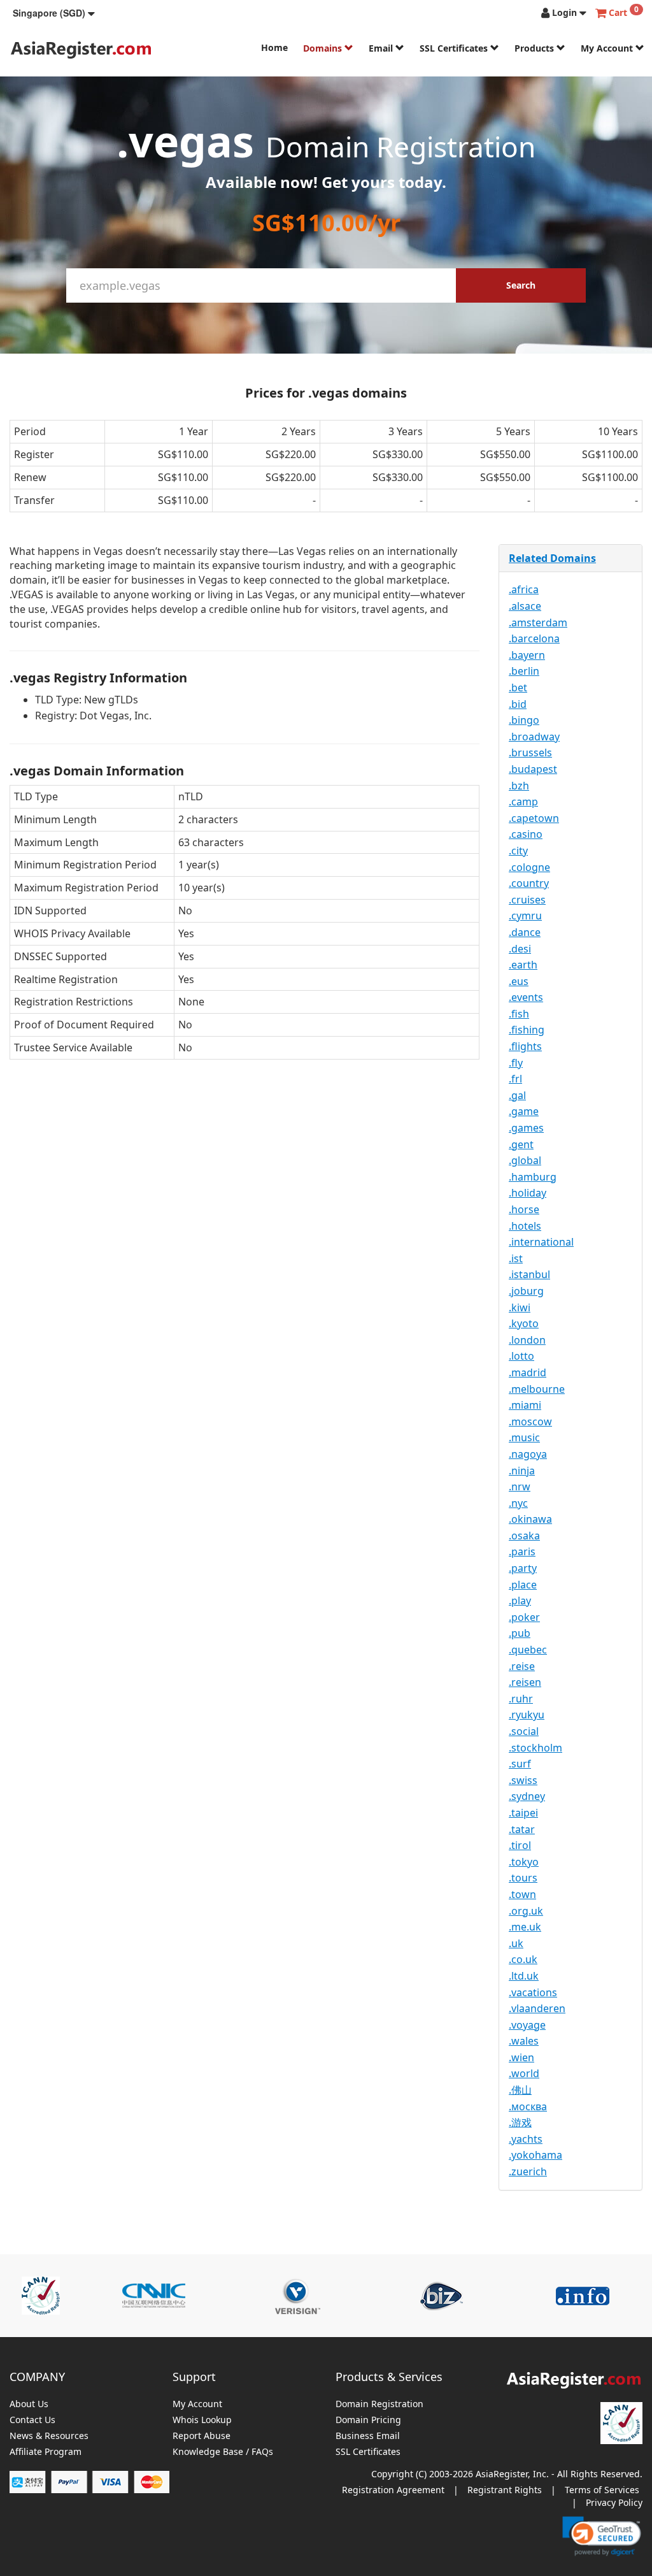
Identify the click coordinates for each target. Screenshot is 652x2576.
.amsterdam (538, 622)
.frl (515, 1079)
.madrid (528, 1372)
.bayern (527, 655)
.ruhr (521, 1699)
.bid (518, 704)
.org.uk (526, 1911)
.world (524, 2073)
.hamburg (533, 1177)
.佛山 (520, 2090)
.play (520, 1601)
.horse (524, 1209)
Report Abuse (202, 2436)
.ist (516, 1258)
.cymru (525, 916)
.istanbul (529, 1274)
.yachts (526, 2139)
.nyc (518, 1503)
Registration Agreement (393, 2490)
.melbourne (537, 1389)
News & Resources (49, 2436)
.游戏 (520, 2122)
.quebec (528, 1650)
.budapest (533, 769)
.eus (519, 981)
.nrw (520, 1486)
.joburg (526, 1291)
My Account (608, 48)
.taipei (523, 1813)
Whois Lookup (202, 2420)
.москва (528, 2106)
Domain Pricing (368, 2420)
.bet (518, 687)
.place (523, 1585)
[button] (54, 13)
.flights (525, 1046)
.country (529, 883)
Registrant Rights (505, 2490)
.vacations (533, 1992)
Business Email (368, 2436)
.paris (522, 1551)
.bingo (524, 720)
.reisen (525, 1682)
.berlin (524, 671)
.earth (523, 965)
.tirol (520, 1845)
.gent (521, 1144)
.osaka (524, 1536)
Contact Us (32, 2420)
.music (524, 1437)
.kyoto (524, 1323)
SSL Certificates (455, 48)
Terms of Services (602, 2490)
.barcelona (534, 638)
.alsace (525, 606)
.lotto (521, 1356)
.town (522, 1894)
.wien (521, 2057)
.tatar (522, 1829)
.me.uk (525, 1927)
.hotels (525, 1226)
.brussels (530, 752)
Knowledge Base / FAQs (223, 2452)
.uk (516, 1943)
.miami (525, 1405)
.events (526, 997)
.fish (519, 1014)
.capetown (534, 818)
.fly (516, 1063)
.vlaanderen (537, 2008)
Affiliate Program (46, 2452)
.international (541, 1242)
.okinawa (530, 1519)
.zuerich (528, 2171)
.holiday (528, 1193)
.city (518, 851)
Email (382, 48)
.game (524, 1111)
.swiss (523, 1780)
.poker (524, 1617)
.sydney (527, 1796)
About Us (29, 2404)
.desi (520, 949)
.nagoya (528, 1454)
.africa (524, 589)
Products (535, 48)
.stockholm (535, 1748)
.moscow (530, 1421)
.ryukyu (527, 1715)
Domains (324, 48)
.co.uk (523, 1959)
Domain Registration (379, 2404)
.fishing (527, 1030)
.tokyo (524, 1862)
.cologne (529, 867)
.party (523, 1568)
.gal (517, 1095)
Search (521, 285)
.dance (525, 932)
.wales (524, 2041)
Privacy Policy (614, 2502)
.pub (520, 1633)
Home (274, 47)
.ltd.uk (524, 1976)
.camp (523, 802)
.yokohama (535, 2155)
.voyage (527, 2025)
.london (527, 1340)
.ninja (522, 1471)
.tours (523, 1878)
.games (526, 1128)
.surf (520, 1764)
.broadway (534, 737)
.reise (522, 1666)
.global (525, 1160)
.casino (526, 834)
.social (524, 1731)
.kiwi (520, 1307)
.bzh (519, 786)
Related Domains (552, 558)
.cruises (527, 900)
